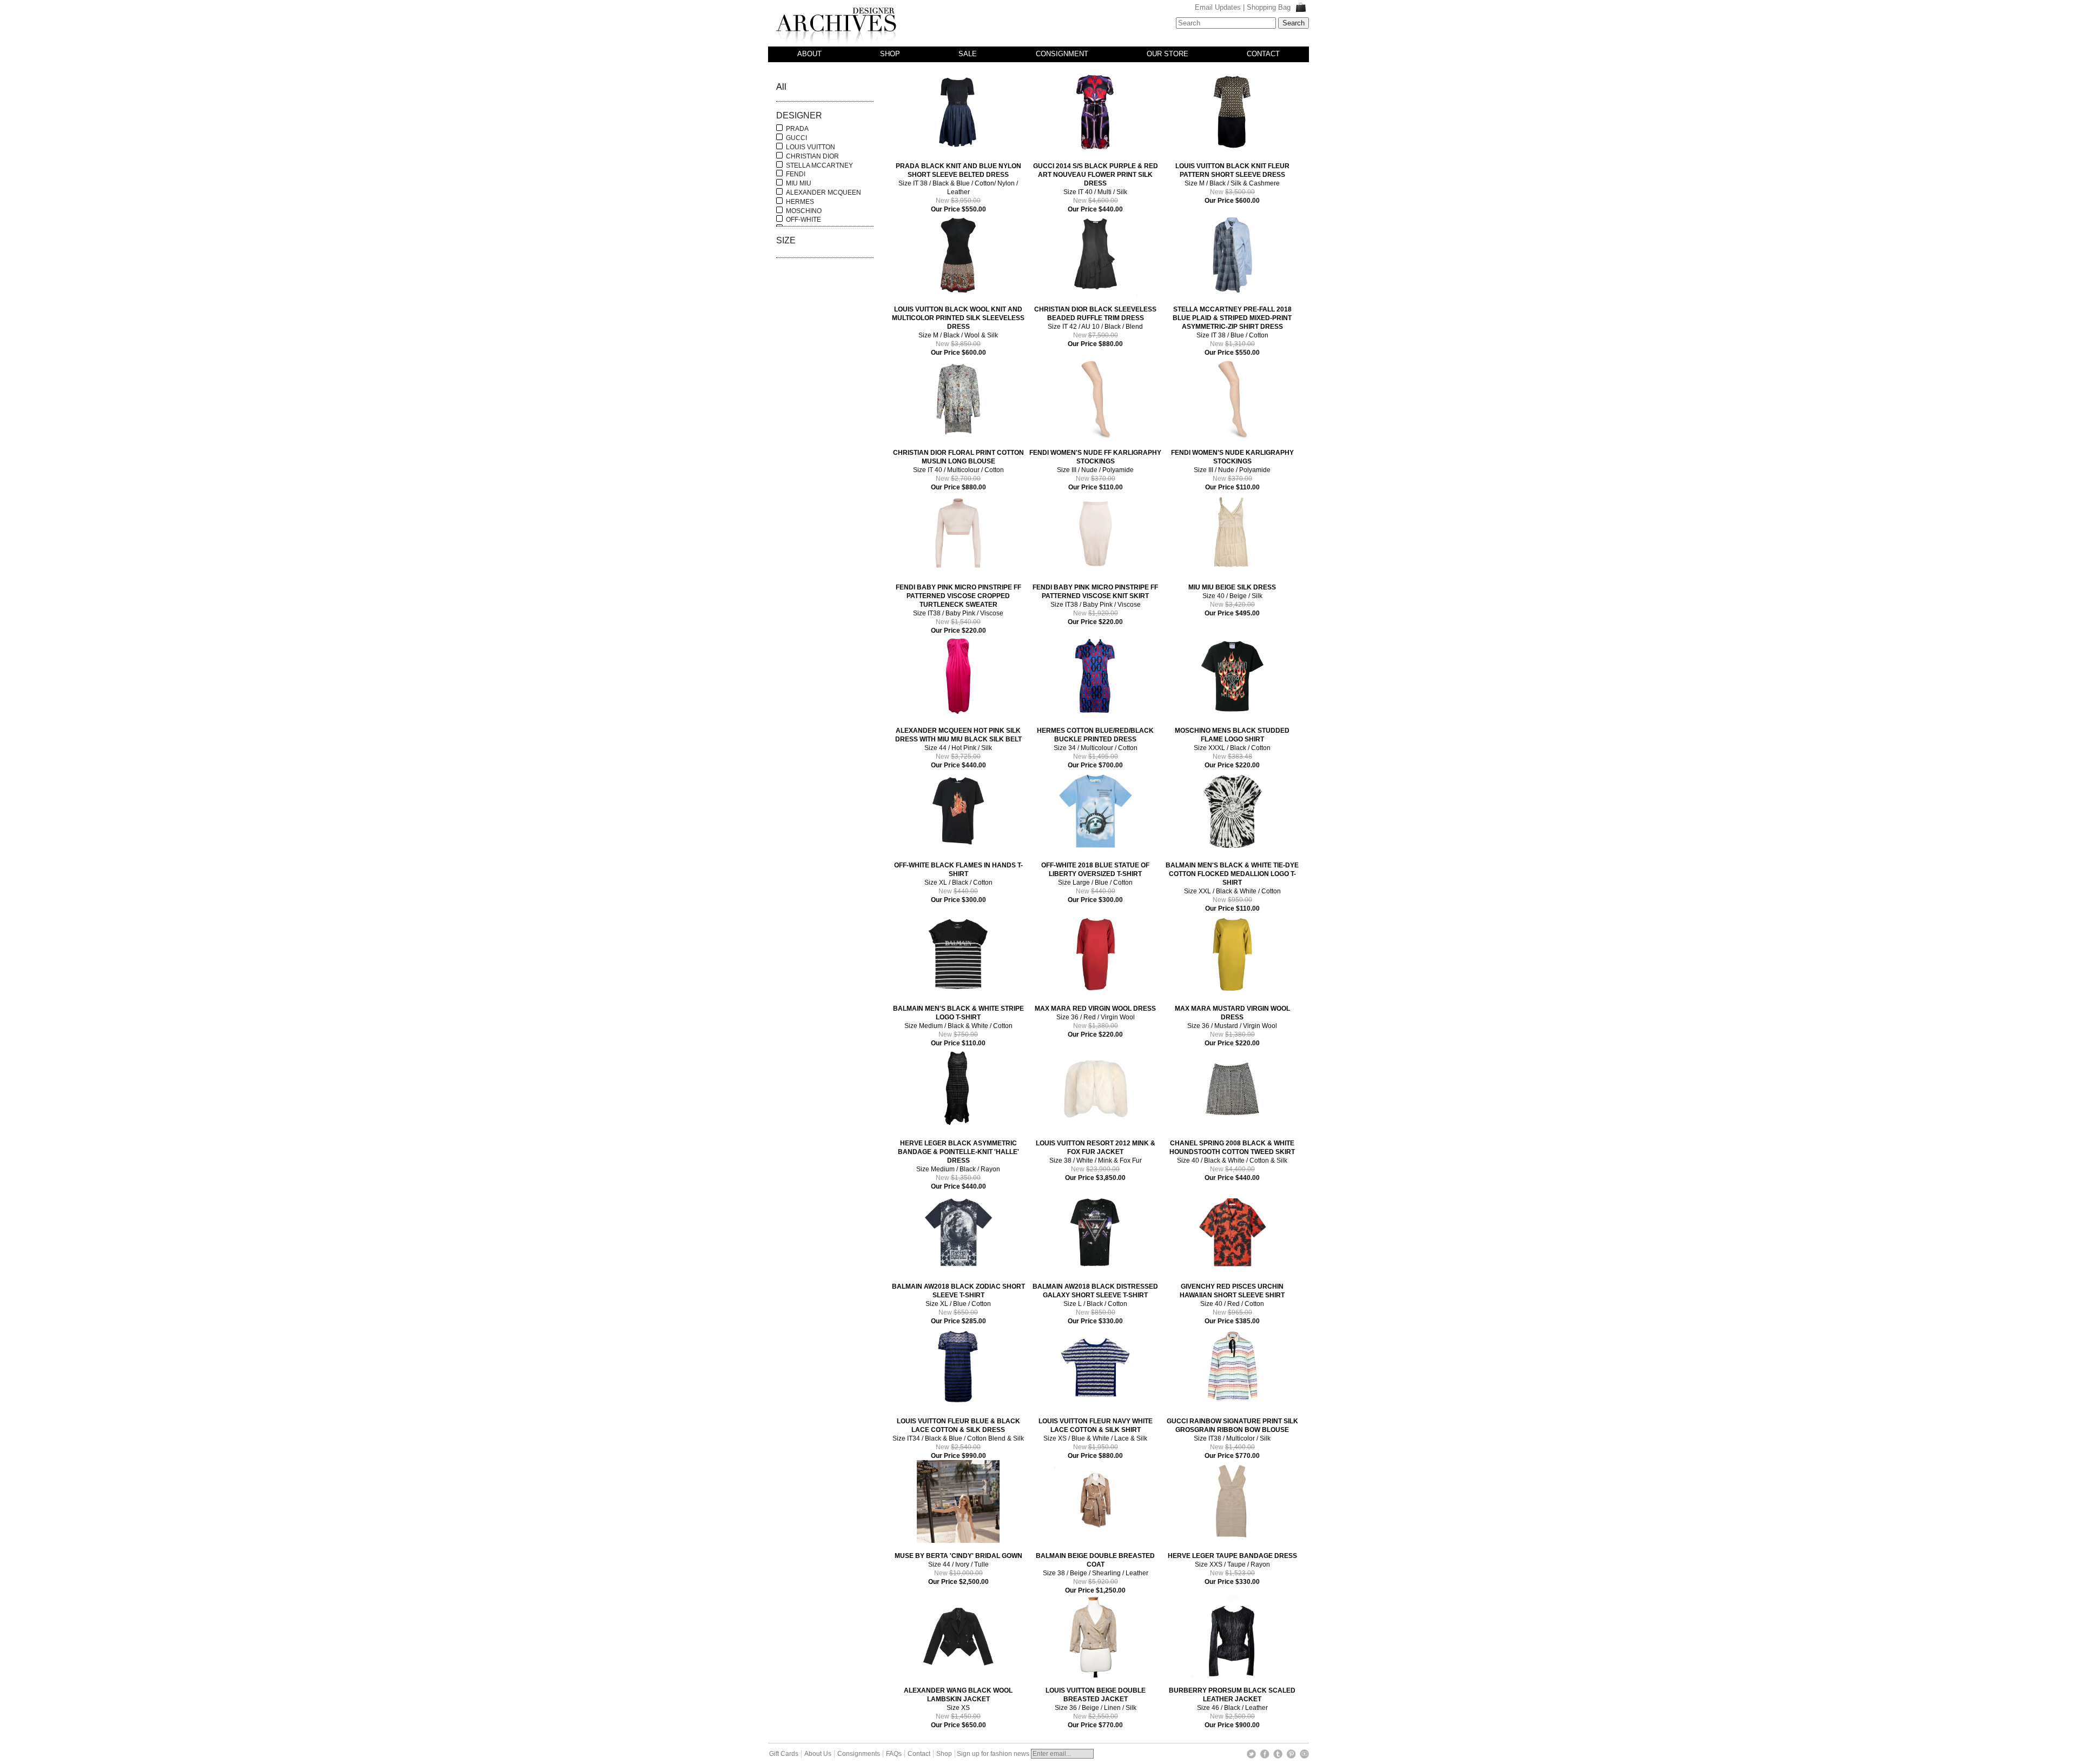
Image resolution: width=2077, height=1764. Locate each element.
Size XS (958, 1708)
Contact (1263, 54)
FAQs (894, 1754)
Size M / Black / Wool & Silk (958, 331)
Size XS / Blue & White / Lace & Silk (1096, 1438)
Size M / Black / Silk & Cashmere (1232, 183)
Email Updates (1218, 7)
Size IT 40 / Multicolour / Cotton (958, 470)
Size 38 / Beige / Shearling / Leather (1095, 1573)
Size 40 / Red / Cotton (1232, 1304)
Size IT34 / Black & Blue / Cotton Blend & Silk (958, 1438)
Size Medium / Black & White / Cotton (958, 1026)
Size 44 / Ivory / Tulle (958, 1569)
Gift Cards (784, 1754)
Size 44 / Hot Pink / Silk (958, 748)
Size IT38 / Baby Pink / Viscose (958, 609)
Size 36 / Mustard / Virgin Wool (1232, 1026)
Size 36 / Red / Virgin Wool (1095, 1022)
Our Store (1168, 54)
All (781, 87)
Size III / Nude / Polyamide (1095, 470)
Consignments (859, 1754)
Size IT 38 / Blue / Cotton (1232, 331)
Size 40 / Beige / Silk (1232, 600)
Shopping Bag (1270, 7)
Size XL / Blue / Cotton (958, 1304)
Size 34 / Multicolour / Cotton (1095, 748)
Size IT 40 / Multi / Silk (1096, 188)
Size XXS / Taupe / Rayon (1232, 1569)
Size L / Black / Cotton (1095, 1304)
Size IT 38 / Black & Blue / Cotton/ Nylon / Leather (958, 188)
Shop (890, 54)
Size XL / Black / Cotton (958, 883)
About (809, 54)
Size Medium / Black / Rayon (958, 1165)
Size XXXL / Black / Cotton (1232, 748)
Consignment (1062, 54)
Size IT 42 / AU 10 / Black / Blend (1095, 327)
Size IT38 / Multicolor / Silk (1232, 1438)
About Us (818, 1754)
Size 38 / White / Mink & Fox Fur (1096, 1160)
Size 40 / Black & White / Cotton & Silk (1232, 1160)
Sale (968, 54)
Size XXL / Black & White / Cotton (1232, 887)
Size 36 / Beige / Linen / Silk (1096, 1708)
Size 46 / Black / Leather (1232, 1708)
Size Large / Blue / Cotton (1095, 883)
